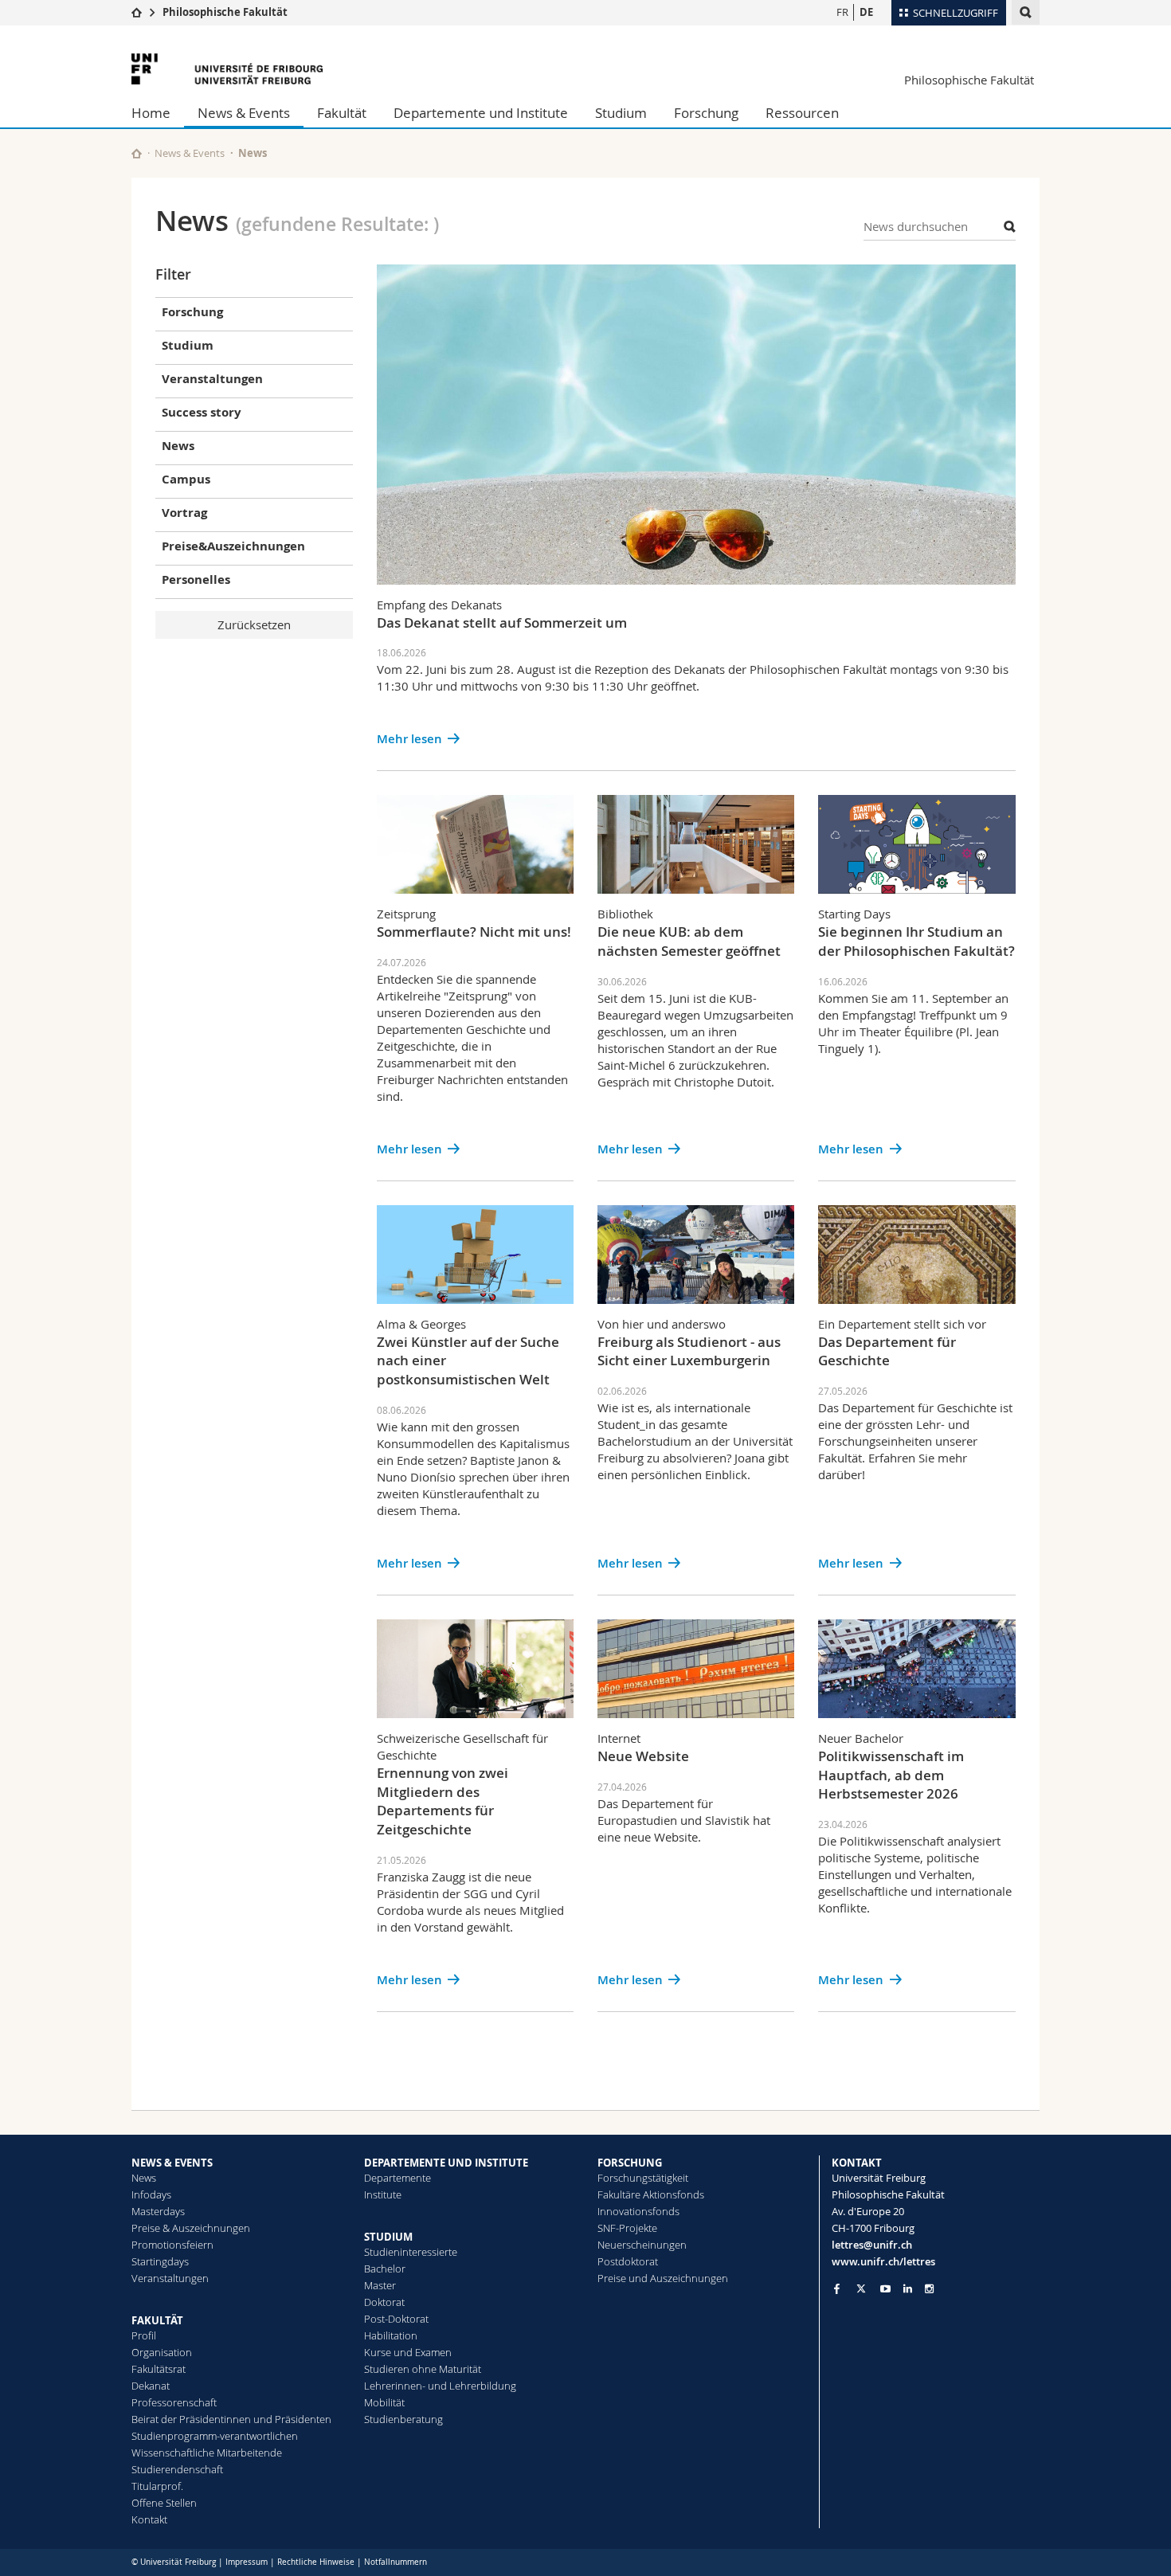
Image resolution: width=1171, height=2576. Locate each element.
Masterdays (158, 2211)
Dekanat (151, 2386)
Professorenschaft (174, 2402)
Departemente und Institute (481, 113)
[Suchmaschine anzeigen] (1026, 12)
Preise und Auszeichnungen (663, 2278)
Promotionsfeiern (172, 2245)
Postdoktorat (628, 2261)
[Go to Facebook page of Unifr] (837, 2288)
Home (151, 113)
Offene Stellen (164, 2503)
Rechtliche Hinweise (316, 2562)
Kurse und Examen (408, 2352)
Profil (144, 2335)
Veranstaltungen (170, 2278)
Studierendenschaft (177, 2469)
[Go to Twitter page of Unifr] (861, 2288)
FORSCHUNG (630, 2163)
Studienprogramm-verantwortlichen (215, 2436)
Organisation (162, 2352)
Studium (621, 113)
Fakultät (342, 113)
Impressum (247, 2562)
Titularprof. (157, 2486)
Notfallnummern (396, 2562)
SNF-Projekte (627, 2228)
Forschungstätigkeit (643, 2178)
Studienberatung (403, 2419)
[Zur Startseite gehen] (137, 12)
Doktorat (384, 2302)
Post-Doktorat (396, 2319)
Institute (383, 2194)
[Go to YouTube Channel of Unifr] (885, 2289)
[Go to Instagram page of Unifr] (929, 2289)
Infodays (151, 2194)
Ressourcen (802, 113)
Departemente (398, 2178)
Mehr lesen (409, 739)
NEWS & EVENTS (172, 2163)
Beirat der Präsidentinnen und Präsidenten (231, 2419)
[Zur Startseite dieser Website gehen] (137, 153)
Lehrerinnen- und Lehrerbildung (440, 2386)
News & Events (244, 113)
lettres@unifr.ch (872, 2245)
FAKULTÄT (157, 2320)
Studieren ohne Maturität (423, 2369)
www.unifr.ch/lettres (883, 2261)
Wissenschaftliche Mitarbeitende (207, 2453)
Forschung (706, 113)
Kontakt (149, 2519)
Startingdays (160, 2261)
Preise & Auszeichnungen (191, 2228)
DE (866, 12)
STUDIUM (388, 2237)
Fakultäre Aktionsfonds (651, 2194)
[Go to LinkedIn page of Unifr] (908, 2289)
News (144, 2178)
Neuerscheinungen (642, 2245)
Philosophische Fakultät (225, 12)
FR (842, 12)
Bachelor (385, 2269)
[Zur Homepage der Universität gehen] (227, 69)
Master (380, 2285)
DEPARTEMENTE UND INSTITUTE (446, 2163)
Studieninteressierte (411, 2252)
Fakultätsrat (159, 2369)
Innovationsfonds (638, 2211)
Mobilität (384, 2402)
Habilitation (391, 2335)
